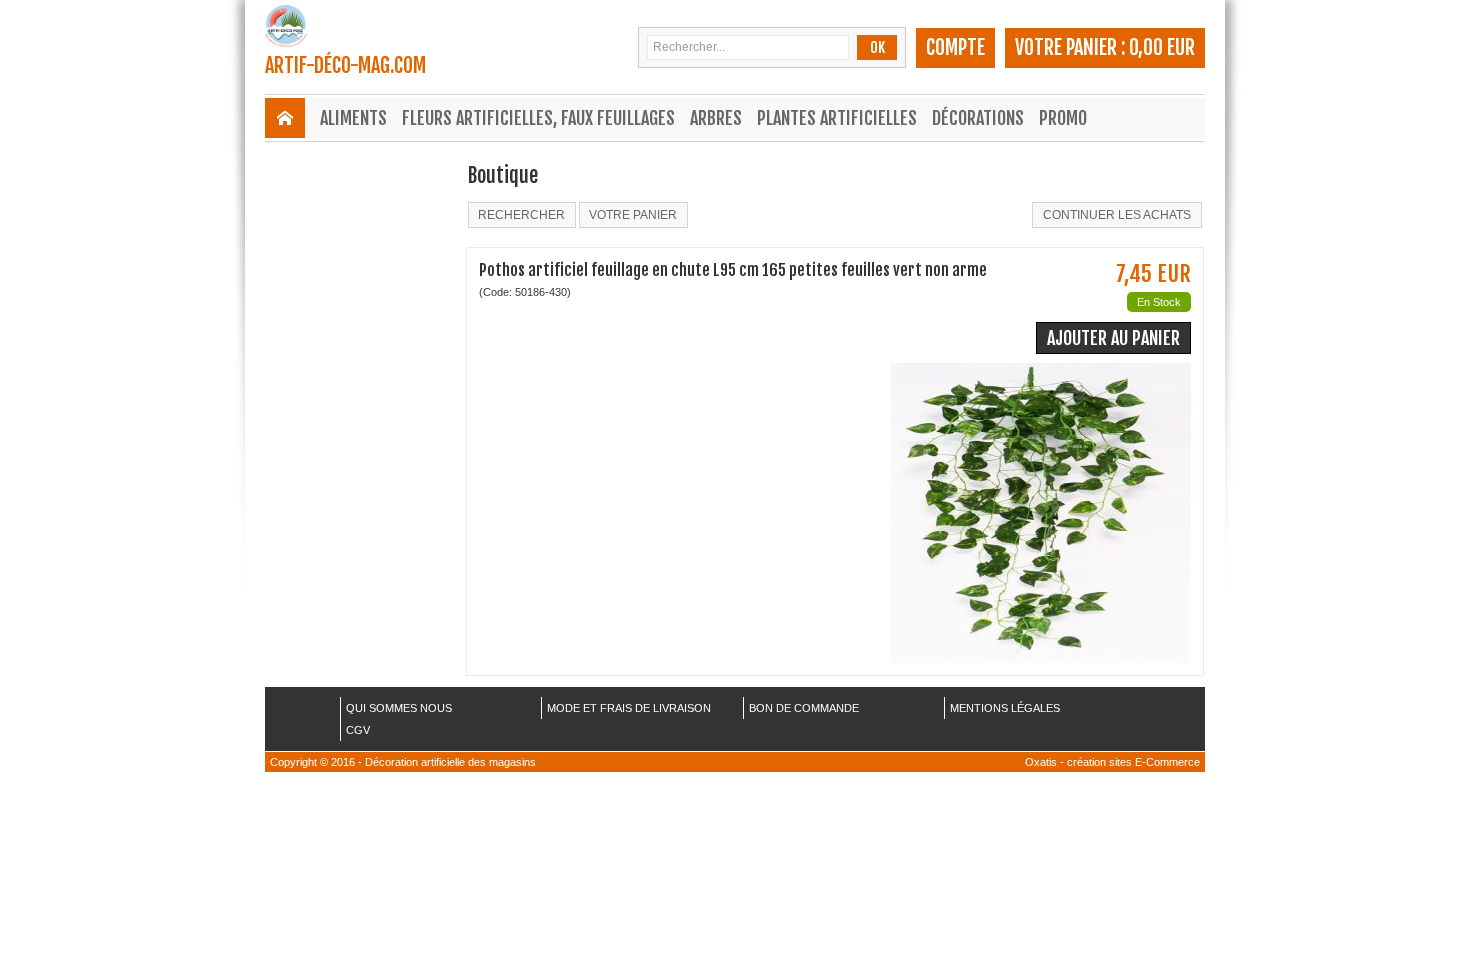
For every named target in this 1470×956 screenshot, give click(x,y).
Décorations (978, 118)
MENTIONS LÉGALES (1005, 708)
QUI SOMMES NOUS (399, 708)
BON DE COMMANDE (804, 708)
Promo (1063, 118)
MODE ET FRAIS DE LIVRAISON (629, 708)
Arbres (716, 118)
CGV (358, 730)
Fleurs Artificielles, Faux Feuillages (538, 118)
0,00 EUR (1162, 47)
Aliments (353, 118)
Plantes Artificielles (837, 118)
